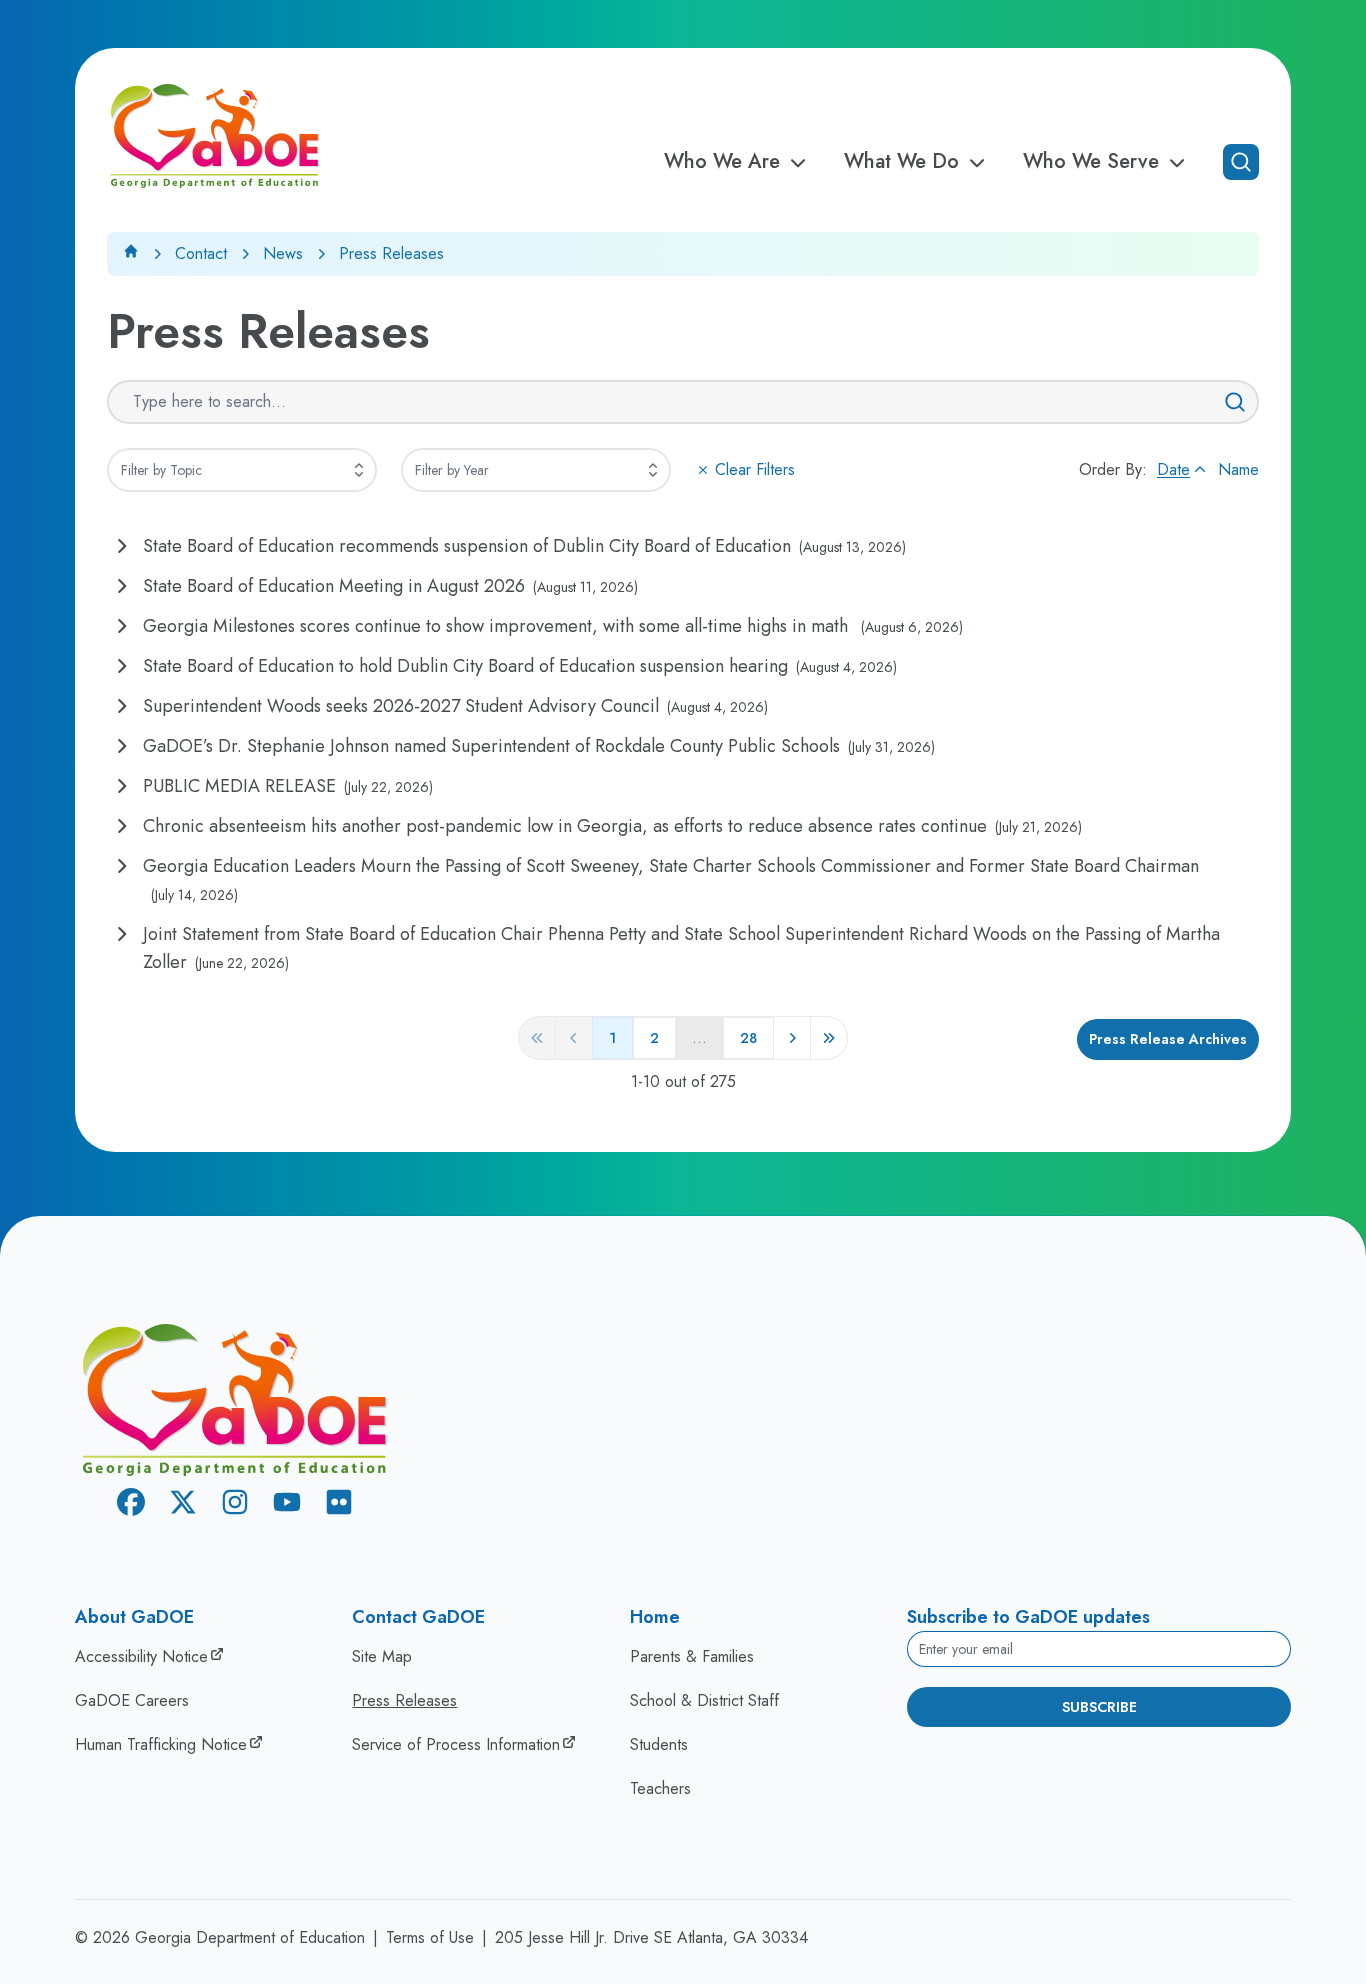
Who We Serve (1091, 162)
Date (1173, 469)
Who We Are (722, 162)
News (283, 253)
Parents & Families (692, 1656)
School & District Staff (704, 1700)
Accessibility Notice (141, 1656)
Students (659, 1744)
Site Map (382, 1656)
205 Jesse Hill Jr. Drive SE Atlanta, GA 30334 (651, 1937)
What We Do (901, 162)
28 (748, 1038)
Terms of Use (430, 1937)
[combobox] (242, 470)
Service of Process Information (456, 1744)
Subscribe (1099, 1707)
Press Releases (404, 1700)
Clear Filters (755, 469)
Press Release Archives (1168, 1039)
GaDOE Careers (132, 1700)
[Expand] (359, 470)
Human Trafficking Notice (161, 1744)
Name (1238, 469)
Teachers (660, 1788)
